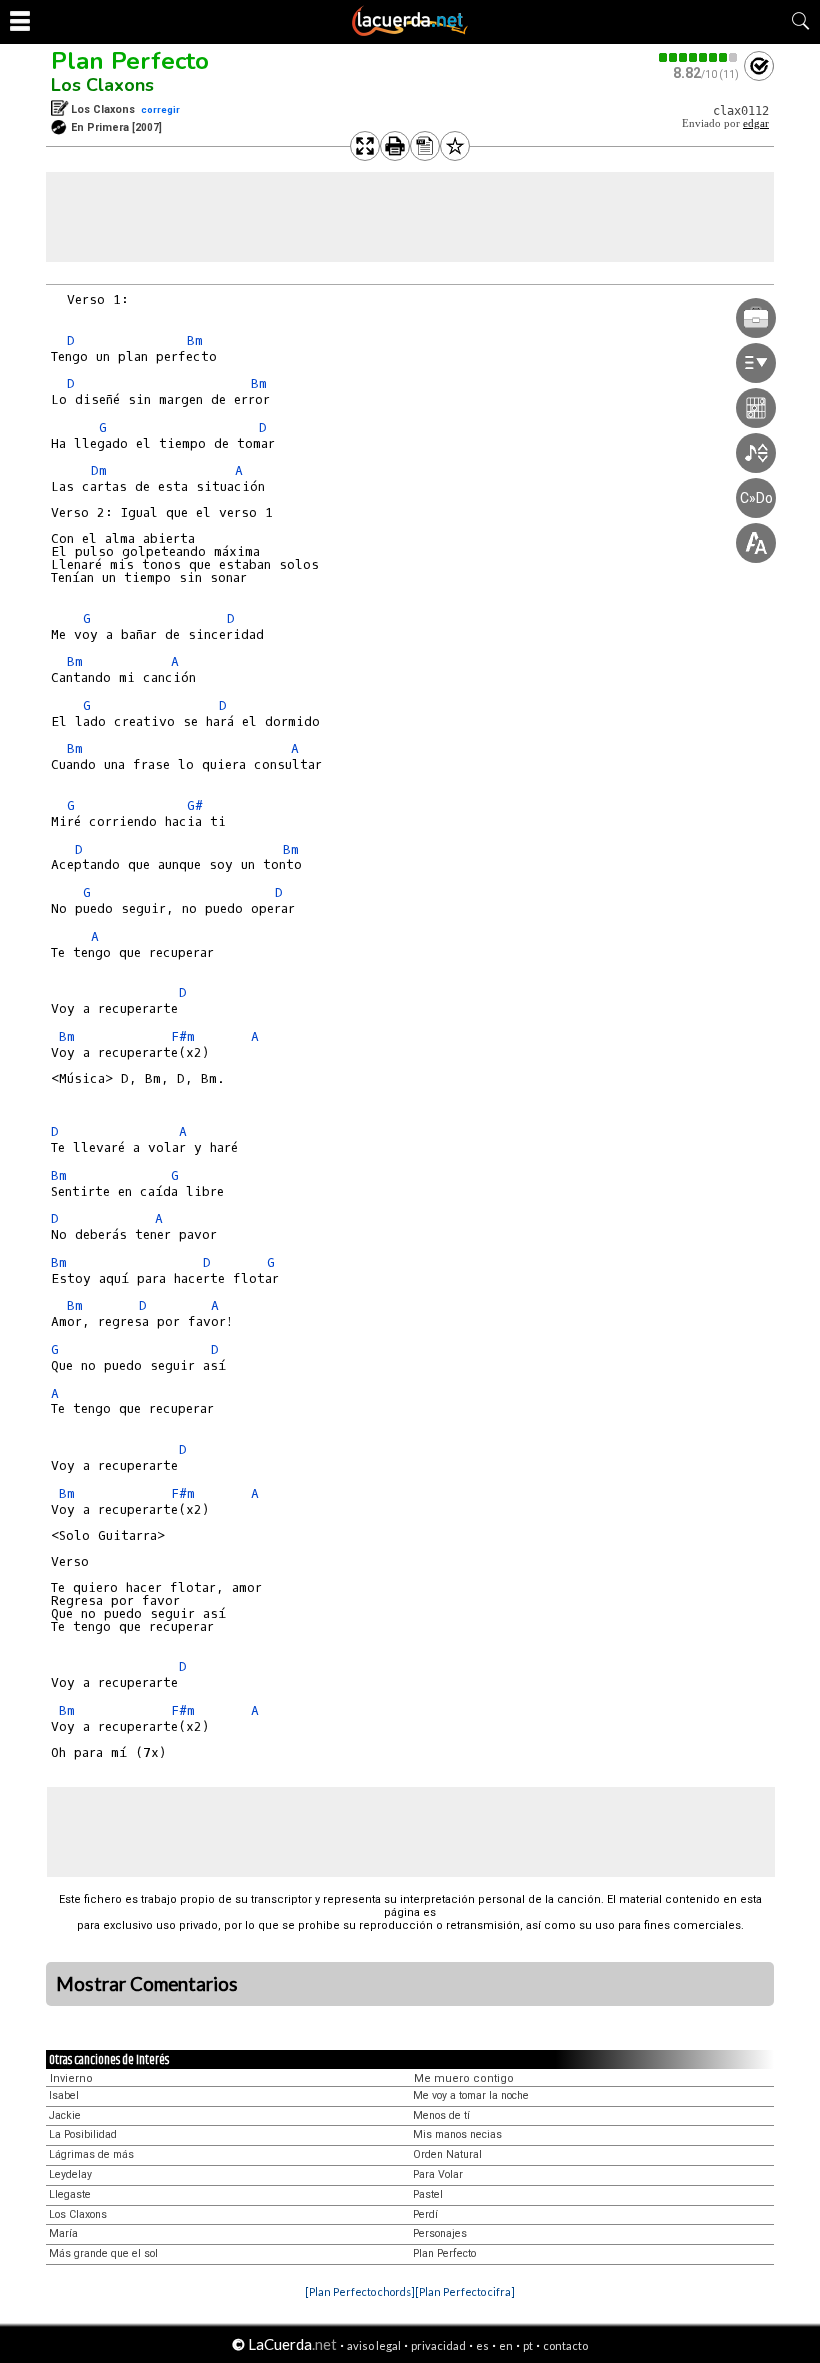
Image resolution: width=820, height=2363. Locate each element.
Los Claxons (102, 85)
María (63, 2233)
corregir (160, 109)
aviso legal (374, 2345)
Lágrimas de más (91, 2154)
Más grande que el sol (103, 2253)
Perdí (425, 2214)
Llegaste (70, 2194)
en (506, 2345)
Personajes (440, 2233)
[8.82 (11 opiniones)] (699, 57)
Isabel (64, 2095)
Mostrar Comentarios (147, 1984)
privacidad (438, 2345)
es (482, 2345)
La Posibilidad (83, 2134)
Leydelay (70, 2174)
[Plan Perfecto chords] (360, 2291)
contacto (565, 2345)
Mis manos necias (457, 2134)
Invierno (71, 2078)
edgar (756, 123)
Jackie (65, 2115)
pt (528, 2345)
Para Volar (438, 2174)
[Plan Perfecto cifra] (465, 2291)
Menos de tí (441, 2115)
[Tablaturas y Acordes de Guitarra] (410, 32)
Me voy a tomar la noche (471, 2095)
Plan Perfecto (130, 61)
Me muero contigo (464, 2078)
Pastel (428, 2194)
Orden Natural (447, 2154)
